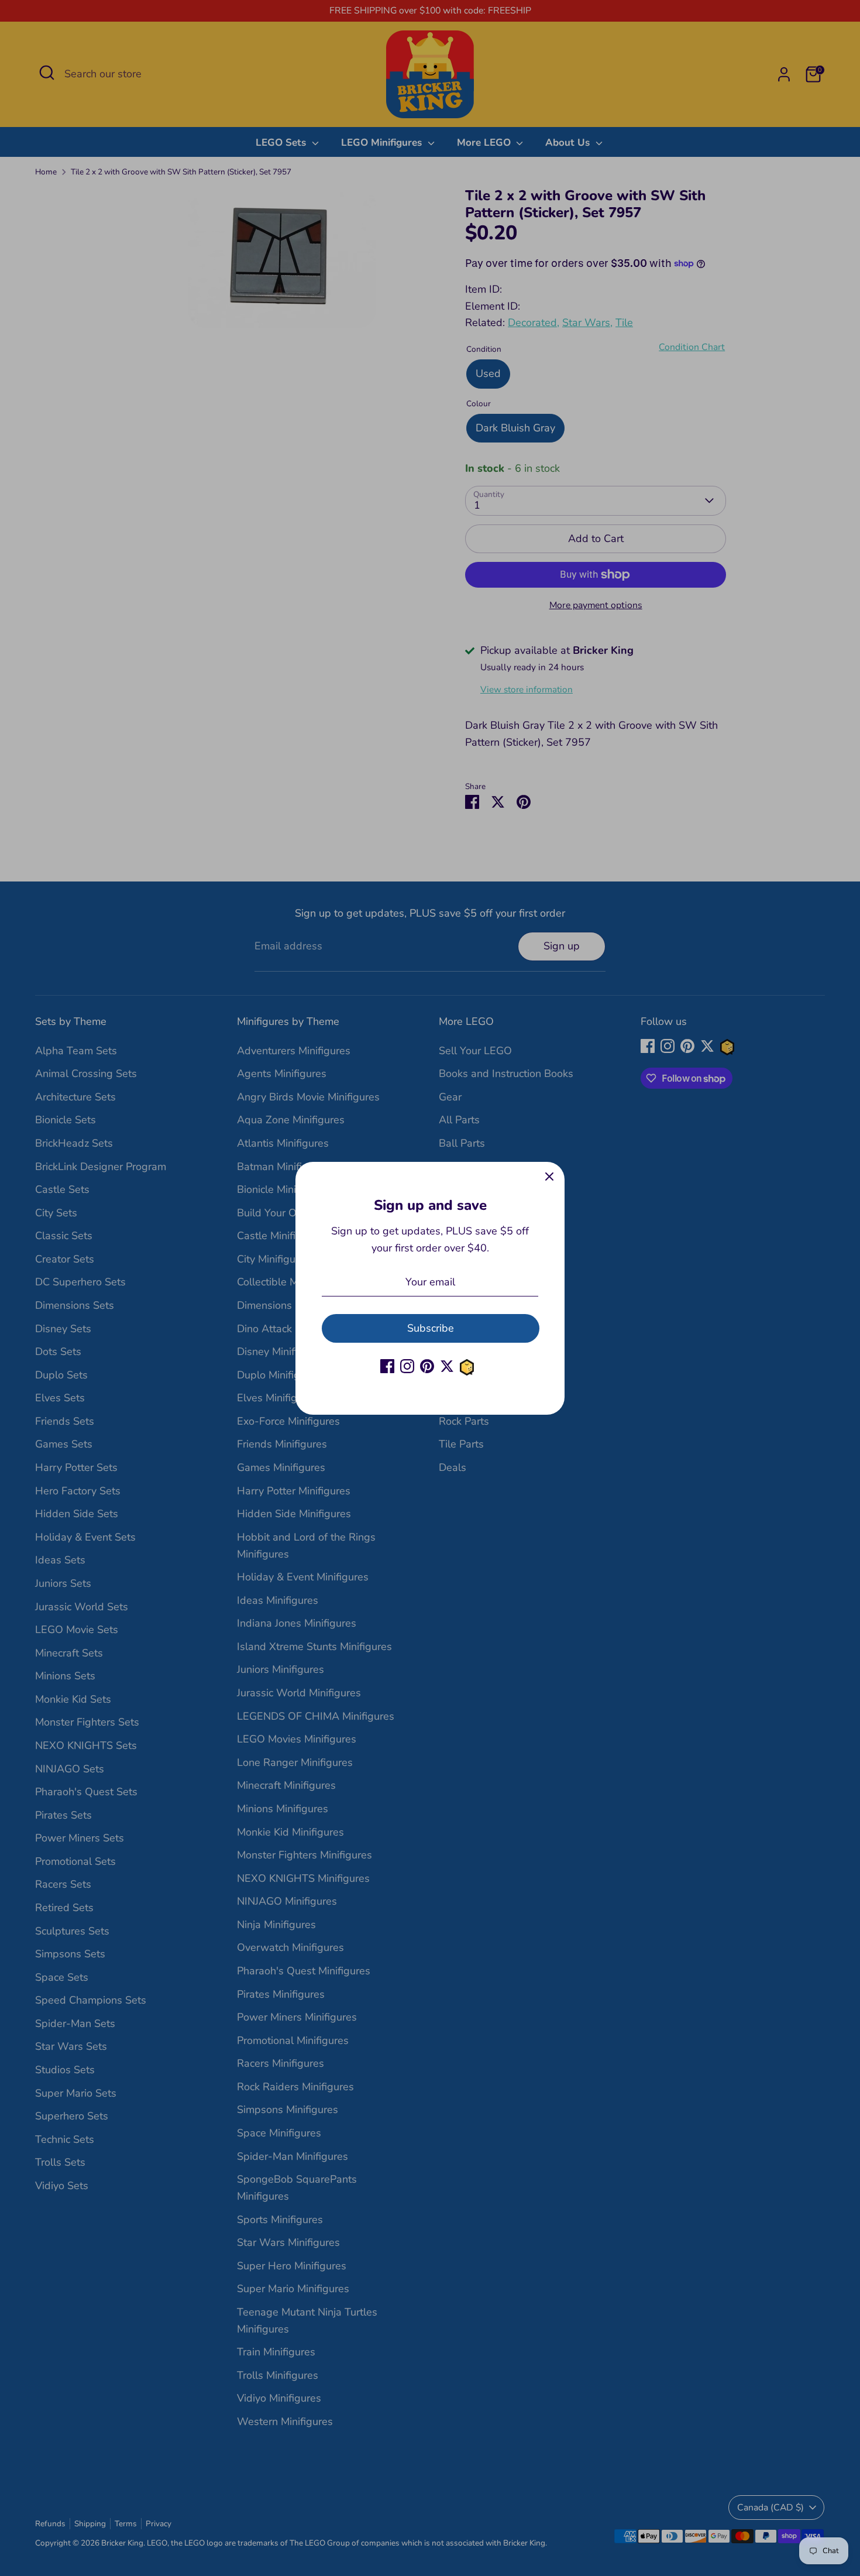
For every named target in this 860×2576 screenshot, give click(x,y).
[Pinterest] (427, 1366)
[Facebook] (387, 1366)
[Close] (549, 1177)
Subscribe (431, 1328)
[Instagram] (407, 1366)
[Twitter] (447, 1366)
